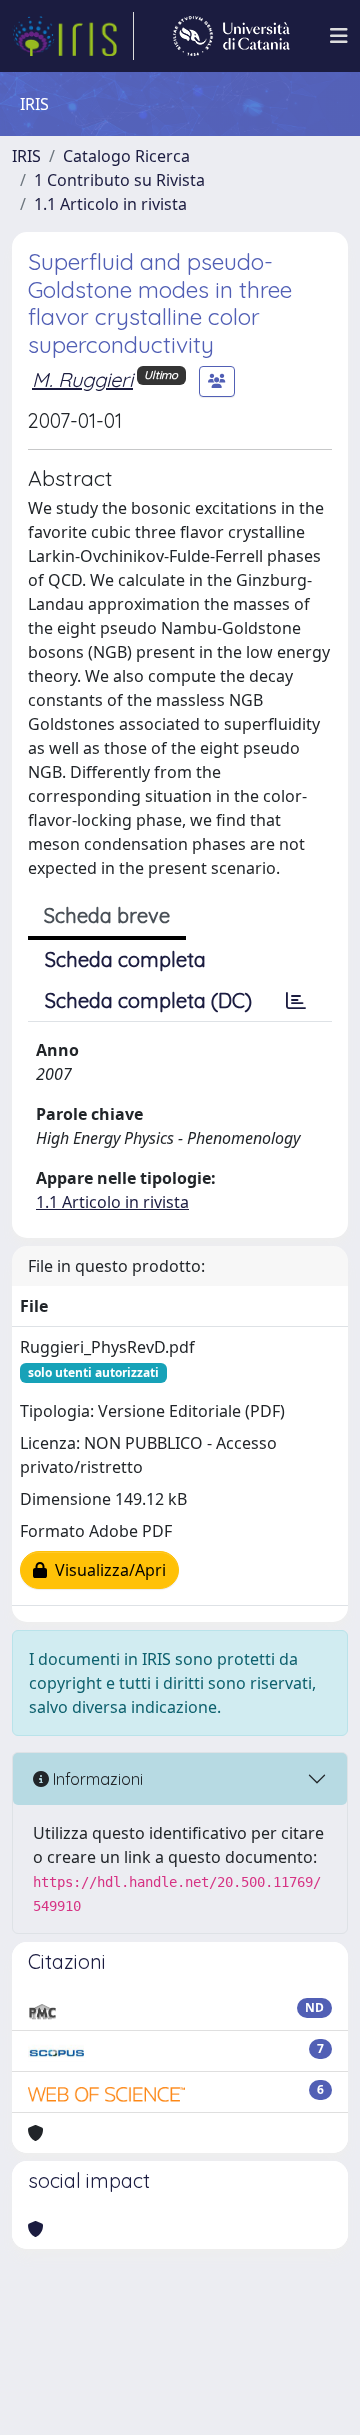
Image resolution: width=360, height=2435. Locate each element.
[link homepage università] (231, 36)
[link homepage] (73, 36)
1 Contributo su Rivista (119, 180)
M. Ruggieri (82, 379)
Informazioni (96, 1779)
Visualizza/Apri (106, 1570)
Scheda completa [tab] (125, 959)
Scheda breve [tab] (107, 915)
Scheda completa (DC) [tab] (148, 1000)
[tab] (296, 1001)
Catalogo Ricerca (126, 156)
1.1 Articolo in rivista (110, 204)
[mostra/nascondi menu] (339, 36)
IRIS (26, 156)
